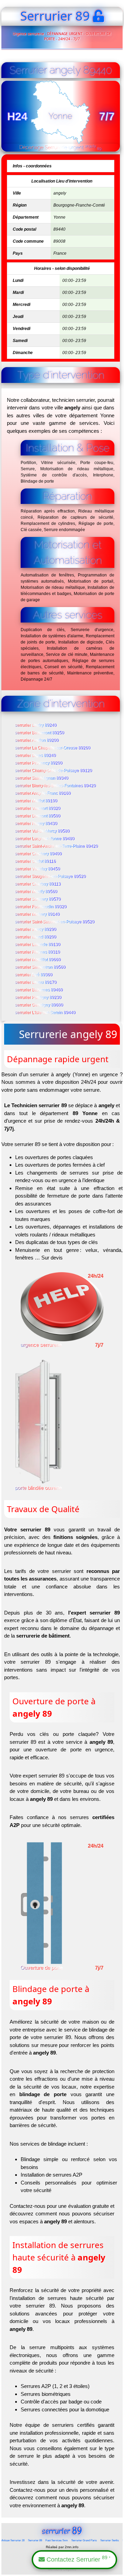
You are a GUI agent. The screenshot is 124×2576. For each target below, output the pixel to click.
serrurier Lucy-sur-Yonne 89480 (45, 839)
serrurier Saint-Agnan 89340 (42, 778)
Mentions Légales (62, 2569)
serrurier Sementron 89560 (40, 967)
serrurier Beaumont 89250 (40, 733)
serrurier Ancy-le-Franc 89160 (43, 793)
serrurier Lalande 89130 (38, 945)
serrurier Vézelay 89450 (38, 869)
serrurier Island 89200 (36, 937)
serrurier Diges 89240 (36, 756)
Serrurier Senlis (110, 2540)
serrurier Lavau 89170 (36, 982)
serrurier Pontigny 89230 (38, 998)
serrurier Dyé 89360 (34, 975)
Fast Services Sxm (57, 2540)
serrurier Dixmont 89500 (38, 816)
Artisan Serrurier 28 (13, 2540)
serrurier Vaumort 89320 (38, 808)
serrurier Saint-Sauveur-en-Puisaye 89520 (55, 922)
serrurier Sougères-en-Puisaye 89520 (51, 877)
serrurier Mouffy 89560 (36, 892)
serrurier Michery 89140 (38, 914)
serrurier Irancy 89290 (36, 929)
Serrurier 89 (35, 2540)
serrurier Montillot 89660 (38, 960)
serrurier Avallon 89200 (37, 740)
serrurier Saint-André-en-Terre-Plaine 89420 (57, 846)
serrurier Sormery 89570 (38, 899)
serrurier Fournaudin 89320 (41, 907)
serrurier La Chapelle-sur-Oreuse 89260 (53, 748)
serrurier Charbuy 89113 (38, 884)
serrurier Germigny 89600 (39, 1005)
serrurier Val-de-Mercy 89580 (43, 831)
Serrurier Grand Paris (84, 2540)
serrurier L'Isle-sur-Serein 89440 (45, 1013)
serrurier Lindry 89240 (36, 725)
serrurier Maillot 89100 (36, 801)
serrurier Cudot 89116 (36, 861)
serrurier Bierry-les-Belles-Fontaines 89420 (56, 786)
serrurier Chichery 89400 (39, 854)
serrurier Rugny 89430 (36, 824)
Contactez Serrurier (77, 2559)
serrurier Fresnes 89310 (38, 952)
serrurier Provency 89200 (39, 763)
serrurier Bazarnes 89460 (39, 990)
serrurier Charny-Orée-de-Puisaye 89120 (54, 771)
